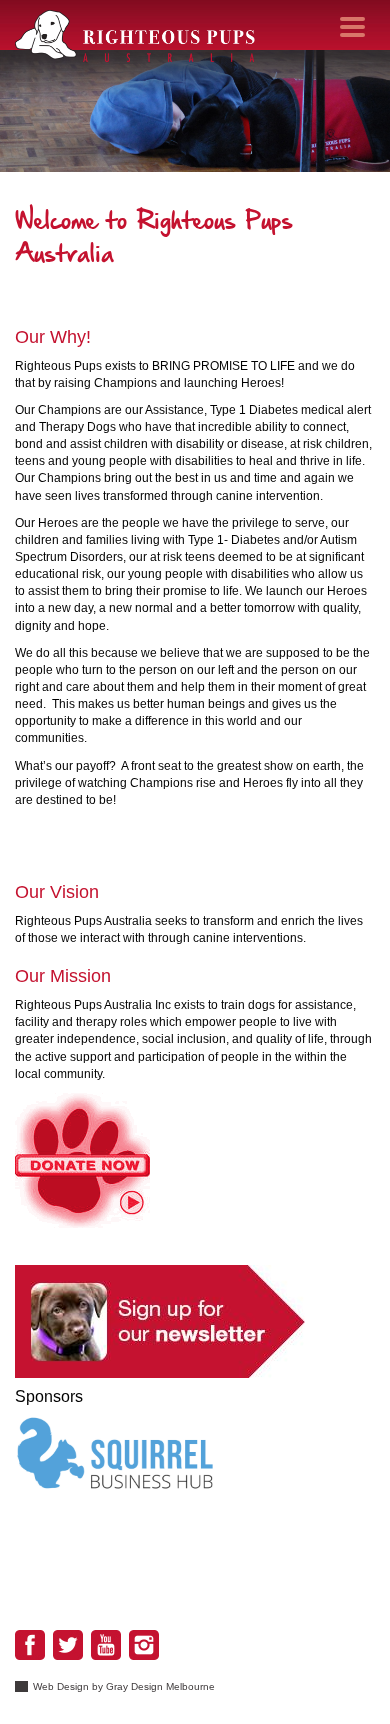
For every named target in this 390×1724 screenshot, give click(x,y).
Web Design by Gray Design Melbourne (124, 1686)
